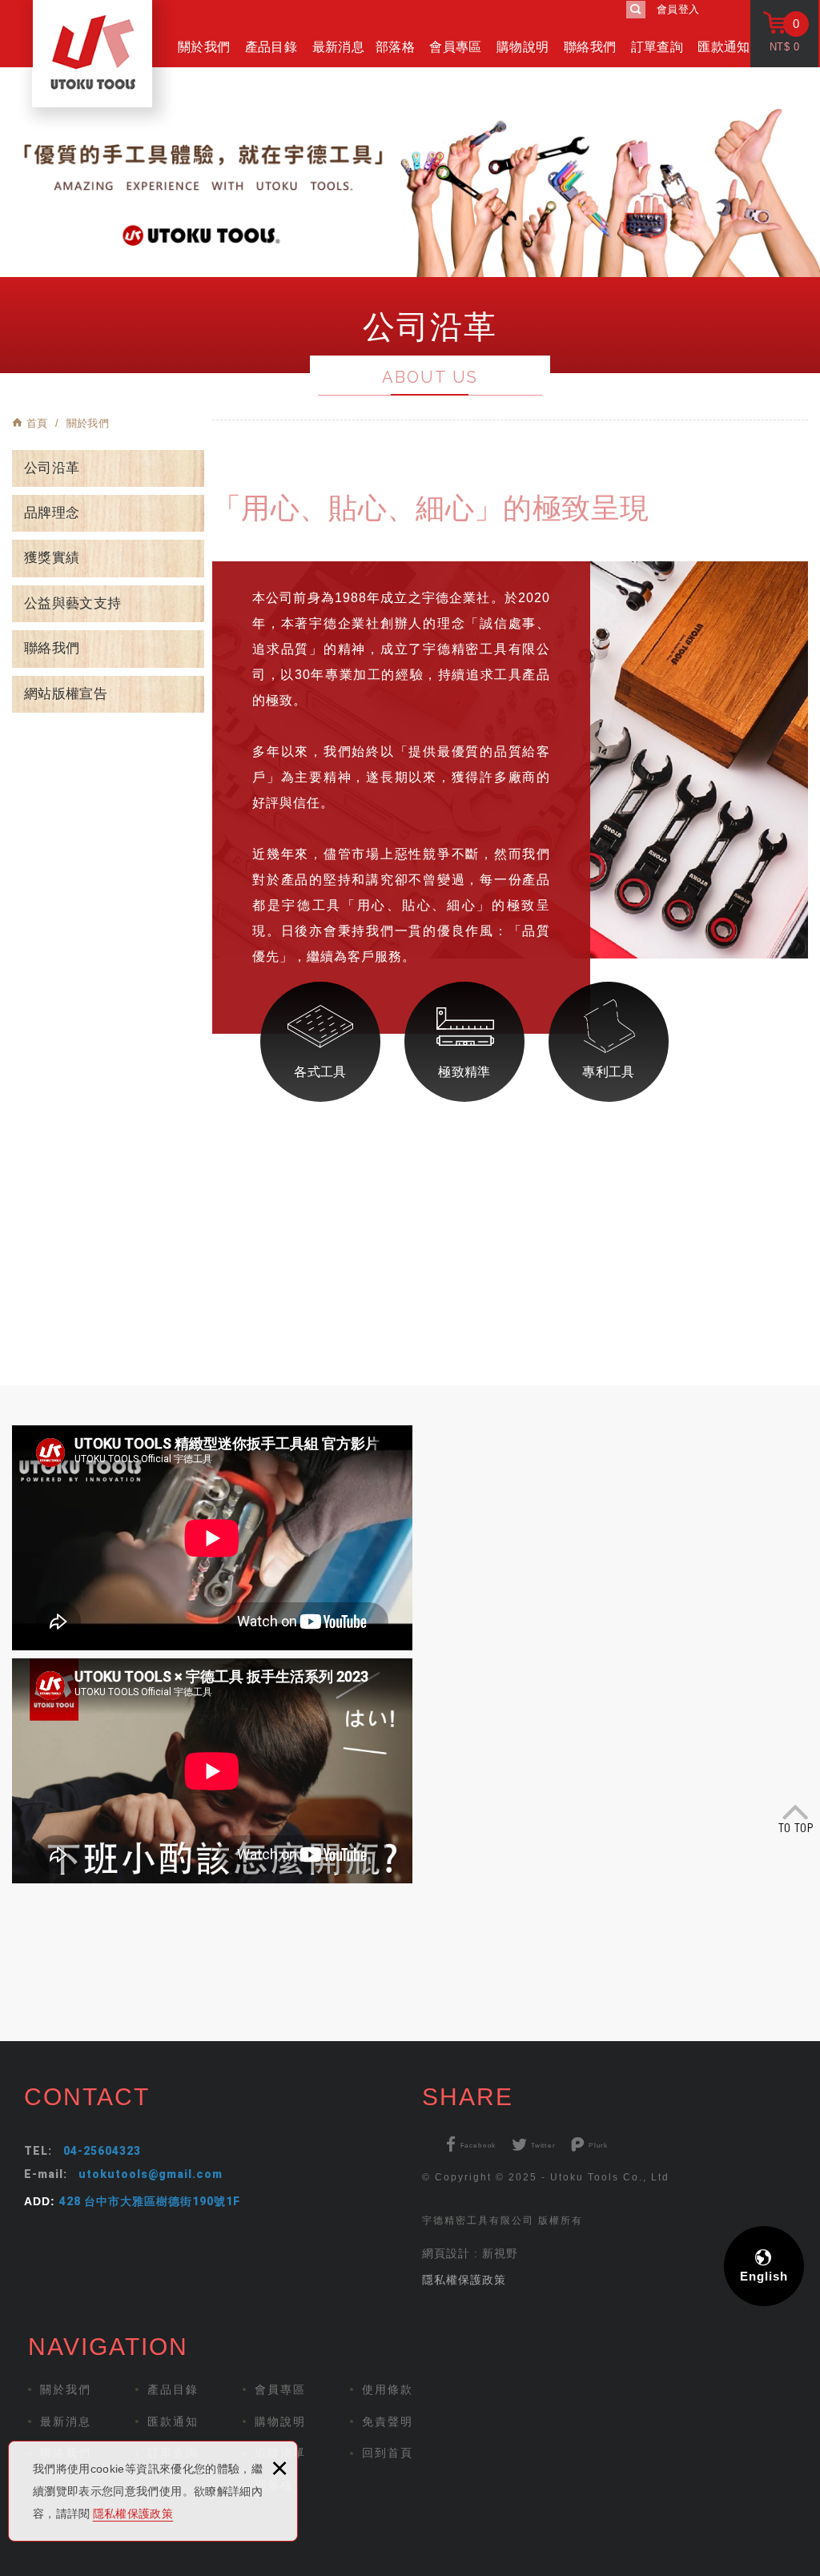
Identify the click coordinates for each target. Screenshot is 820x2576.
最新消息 (338, 47)
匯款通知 (724, 47)
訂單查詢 (657, 47)
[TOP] (796, 1814)
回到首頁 (388, 2453)
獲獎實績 (52, 558)
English (764, 2276)
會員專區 (455, 47)
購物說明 (523, 47)
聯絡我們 (590, 47)
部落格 (395, 47)
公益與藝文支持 (72, 603)
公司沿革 (52, 468)
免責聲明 (388, 2421)
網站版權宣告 (66, 694)
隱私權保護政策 (133, 2514)
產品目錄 (271, 47)
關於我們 (204, 47)
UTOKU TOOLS (92, 54)
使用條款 (388, 2389)
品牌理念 (52, 513)
